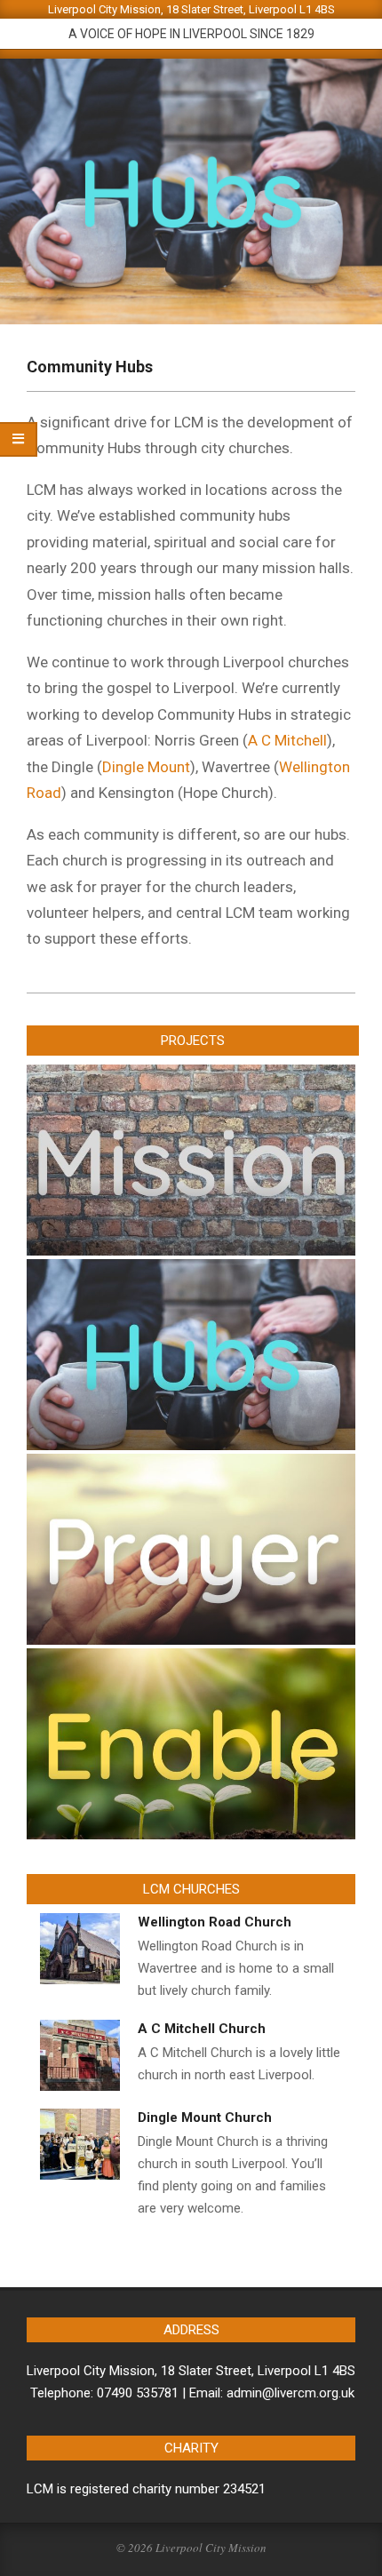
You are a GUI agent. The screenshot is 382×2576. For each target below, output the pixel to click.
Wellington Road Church (215, 1922)
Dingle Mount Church (205, 2117)
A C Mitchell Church (202, 2029)
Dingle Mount (146, 767)
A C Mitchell (287, 740)
